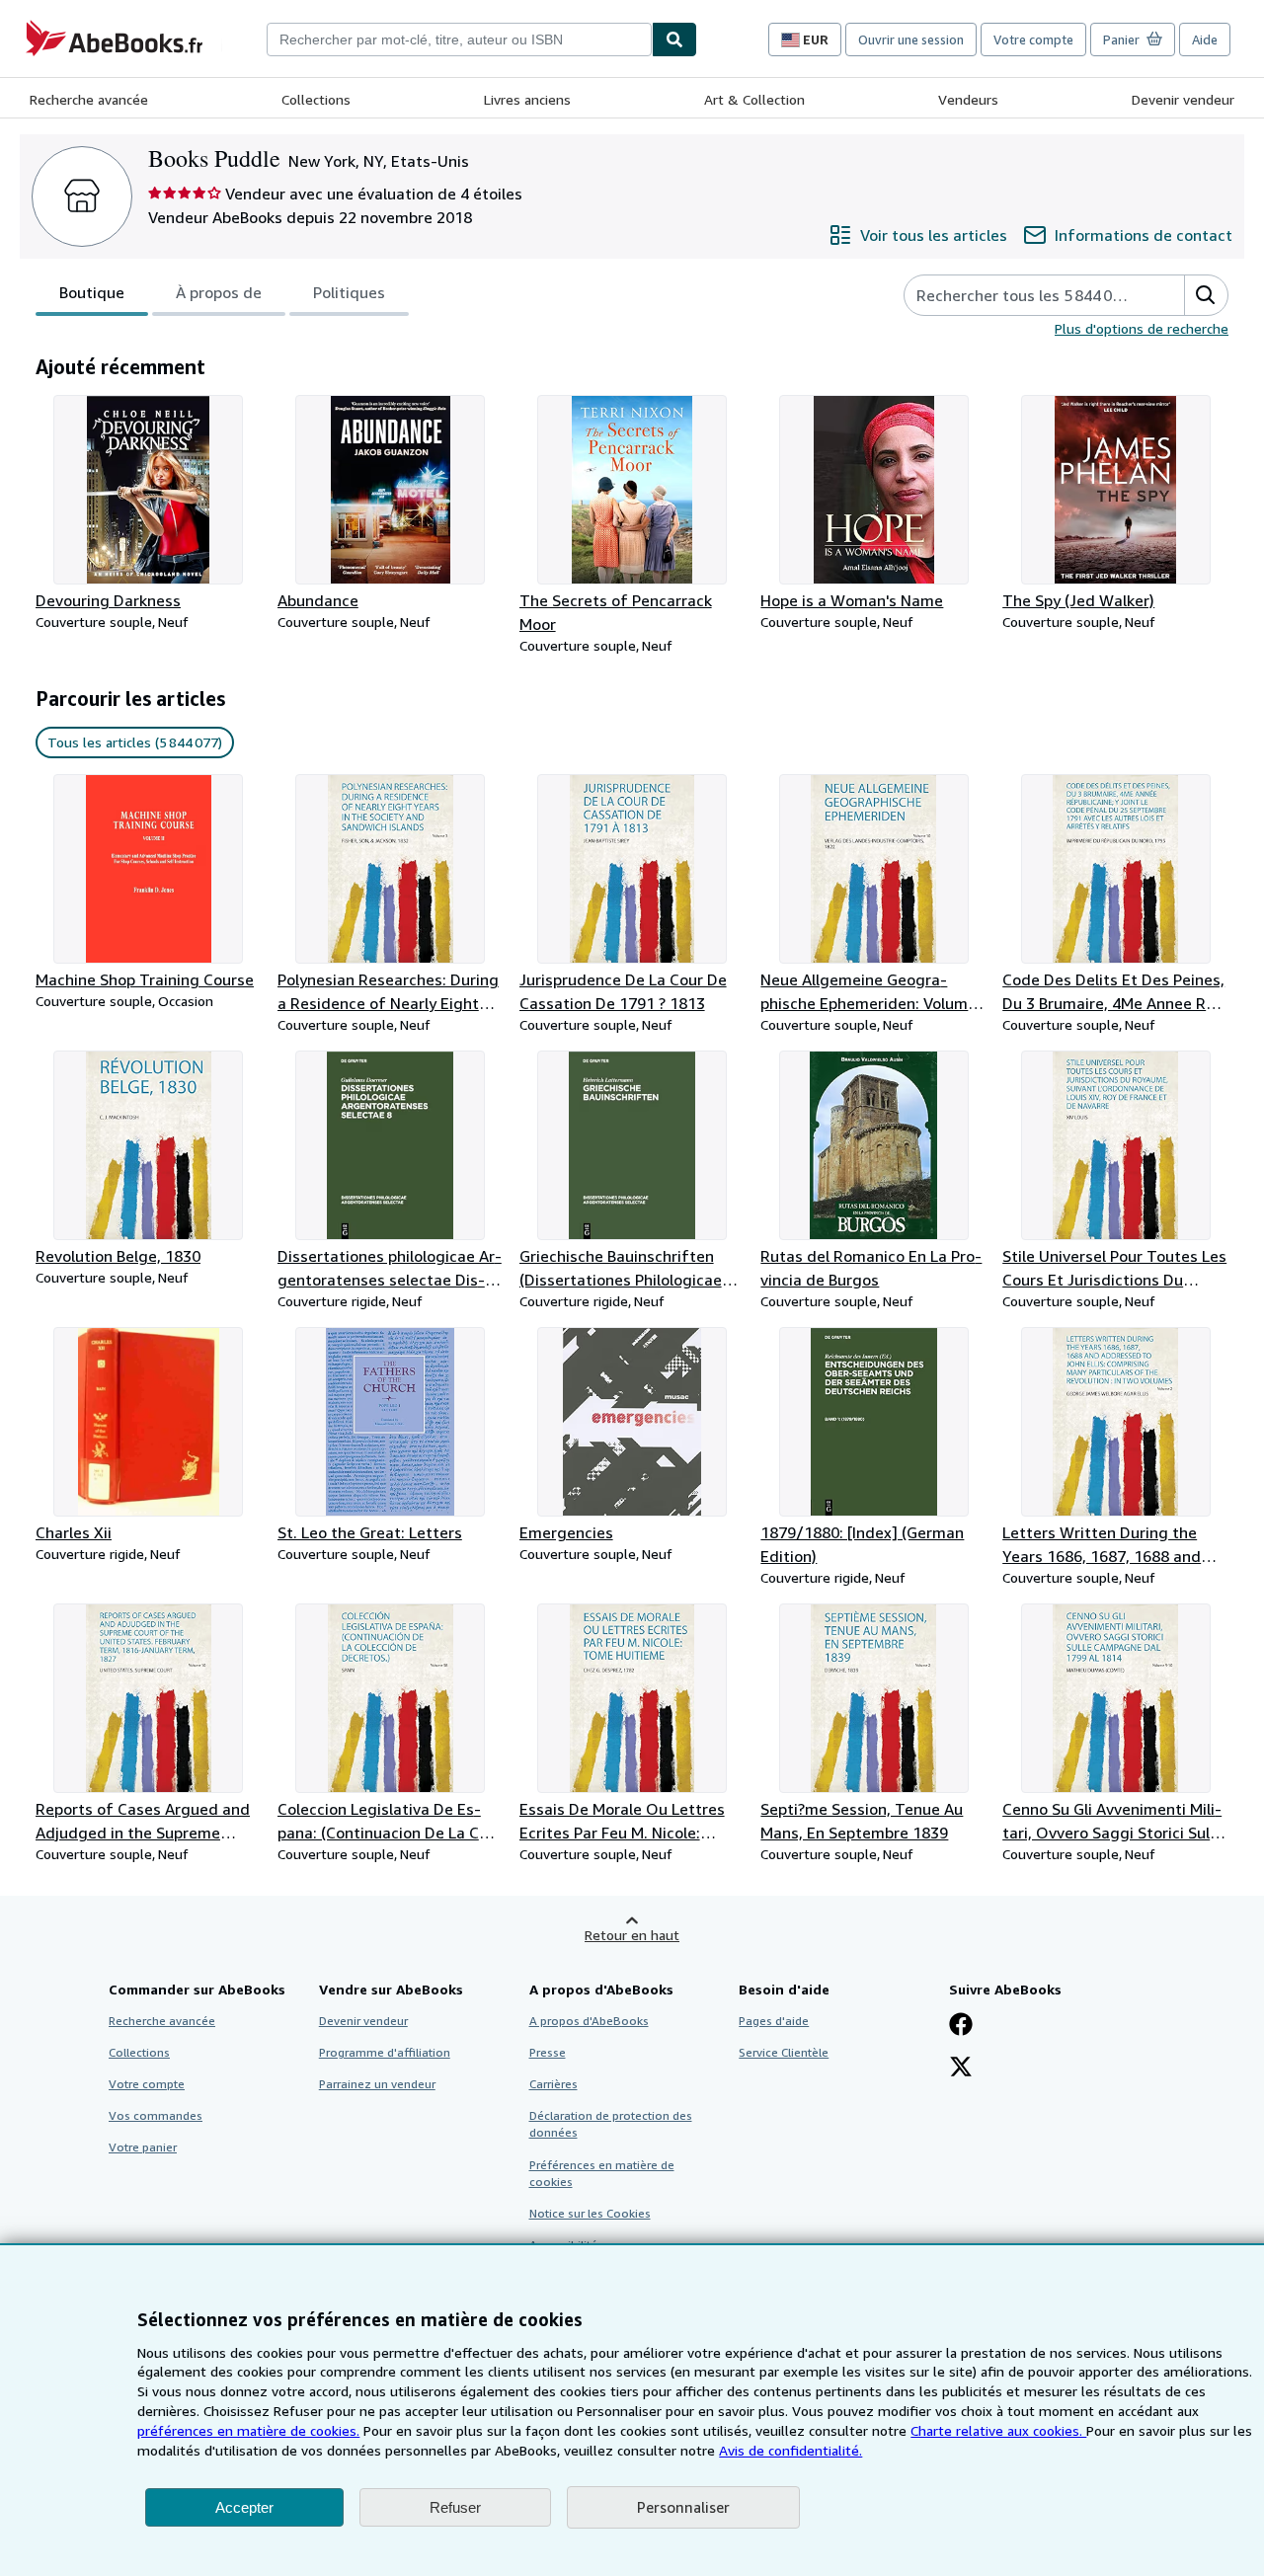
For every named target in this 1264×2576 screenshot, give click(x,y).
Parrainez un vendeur (377, 2084)
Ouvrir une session (911, 39)
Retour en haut (632, 1935)
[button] (1206, 295)
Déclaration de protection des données (611, 2124)
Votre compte (1033, 39)
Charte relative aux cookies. (998, 2430)
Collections (316, 99)
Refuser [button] (455, 2507)
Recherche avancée (89, 99)
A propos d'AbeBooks (589, 2021)
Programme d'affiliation (385, 2052)
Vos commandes (156, 2115)
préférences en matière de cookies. (248, 2430)
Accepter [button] (244, 2507)
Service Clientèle (784, 2052)
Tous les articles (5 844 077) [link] (135, 742)
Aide (1205, 39)
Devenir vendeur (1183, 99)
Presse (548, 2052)
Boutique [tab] (92, 292)
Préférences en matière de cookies (602, 2173)
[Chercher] (674, 39)
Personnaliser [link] (683, 2507)
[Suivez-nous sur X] (961, 2069)
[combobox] (459, 39)
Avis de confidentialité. (790, 2450)
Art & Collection (754, 99)
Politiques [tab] (349, 292)
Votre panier (143, 2147)
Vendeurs (968, 99)
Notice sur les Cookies (590, 2213)
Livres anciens (527, 99)
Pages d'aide (774, 2021)
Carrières (553, 2084)
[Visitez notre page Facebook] (961, 2026)
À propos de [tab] (219, 292)
